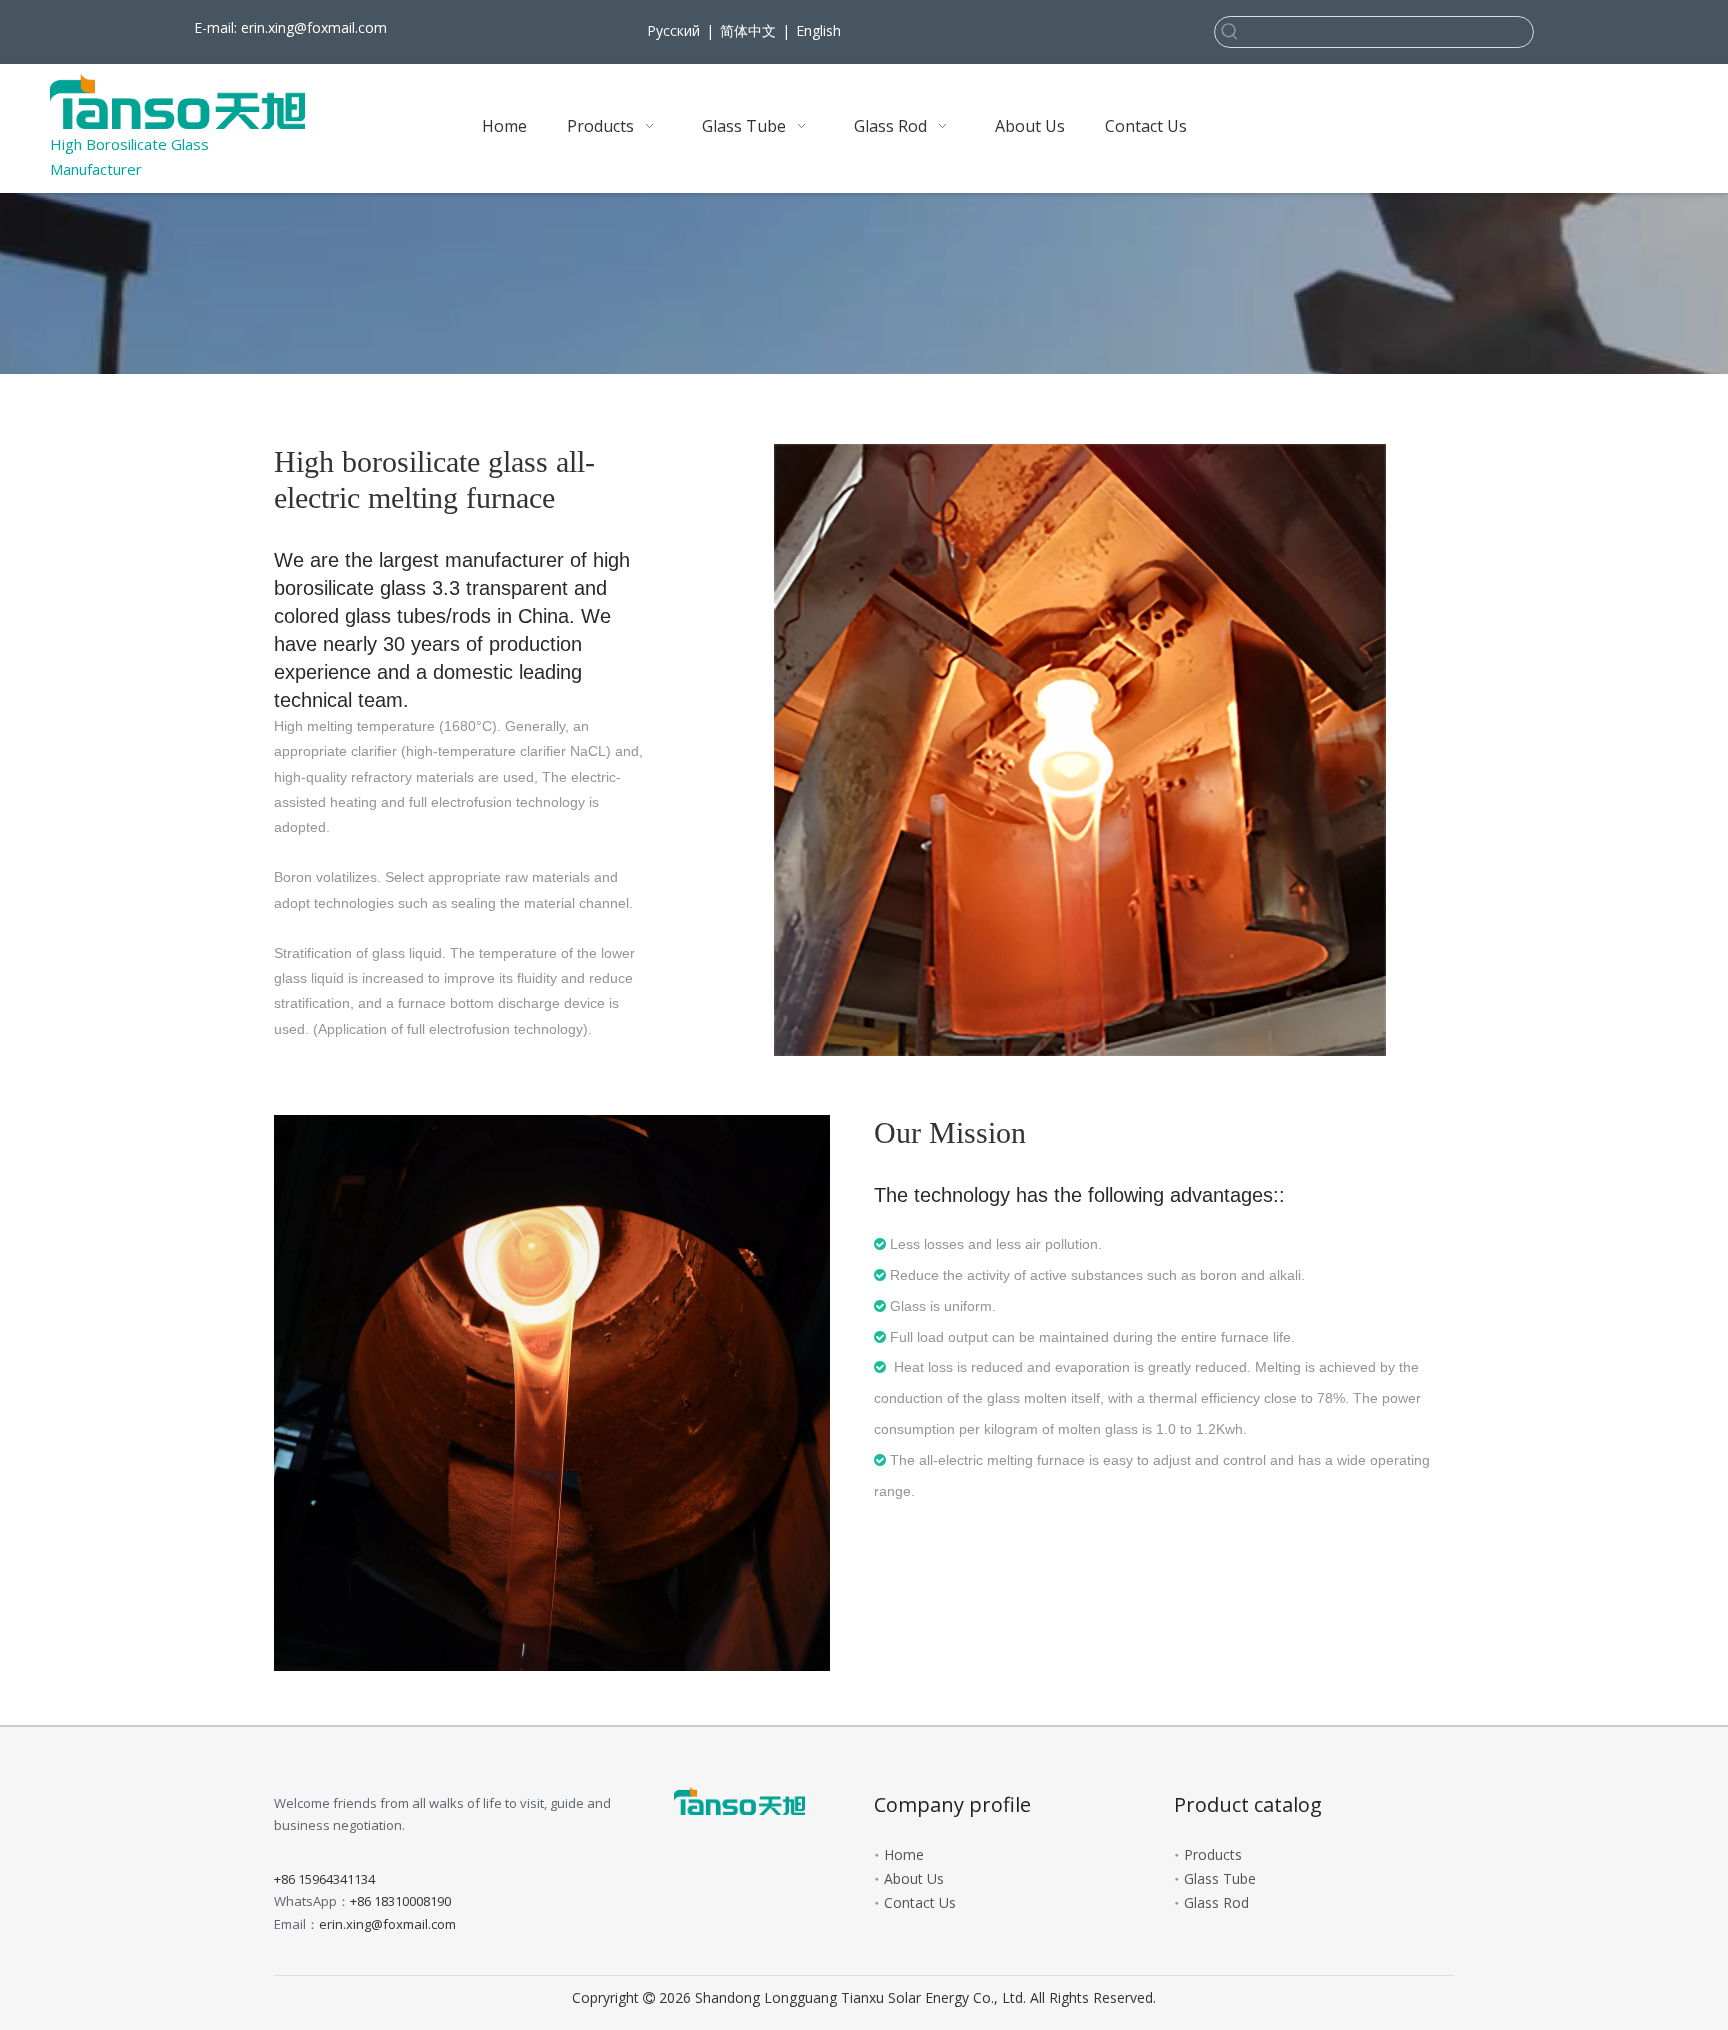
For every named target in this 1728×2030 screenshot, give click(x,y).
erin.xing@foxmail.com (314, 27)
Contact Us (920, 1902)
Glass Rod (1216, 1902)
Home (904, 1854)
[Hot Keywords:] (1230, 32)
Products (1213, 1854)
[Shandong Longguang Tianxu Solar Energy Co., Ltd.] (739, 1801)
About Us (914, 1878)
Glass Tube (1220, 1878)
